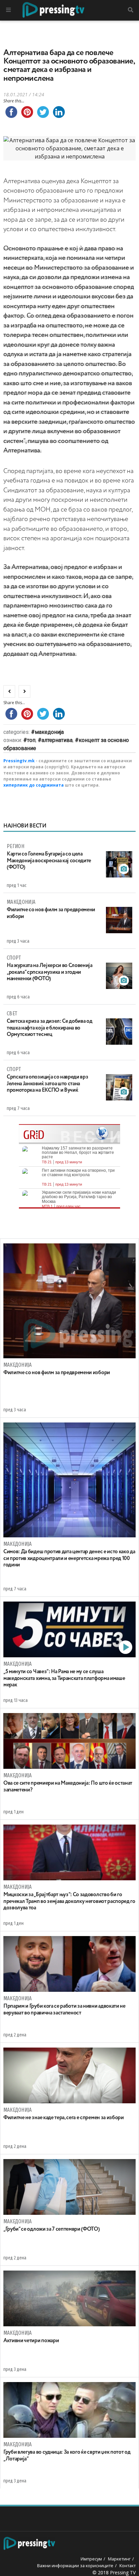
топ (31, 740)
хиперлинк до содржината (34, 785)
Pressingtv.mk (19, 761)
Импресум (91, 2559)
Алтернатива (57, 740)
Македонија (49, 732)
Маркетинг (119, 2559)
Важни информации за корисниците (75, 2566)
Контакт (128, 2566)
